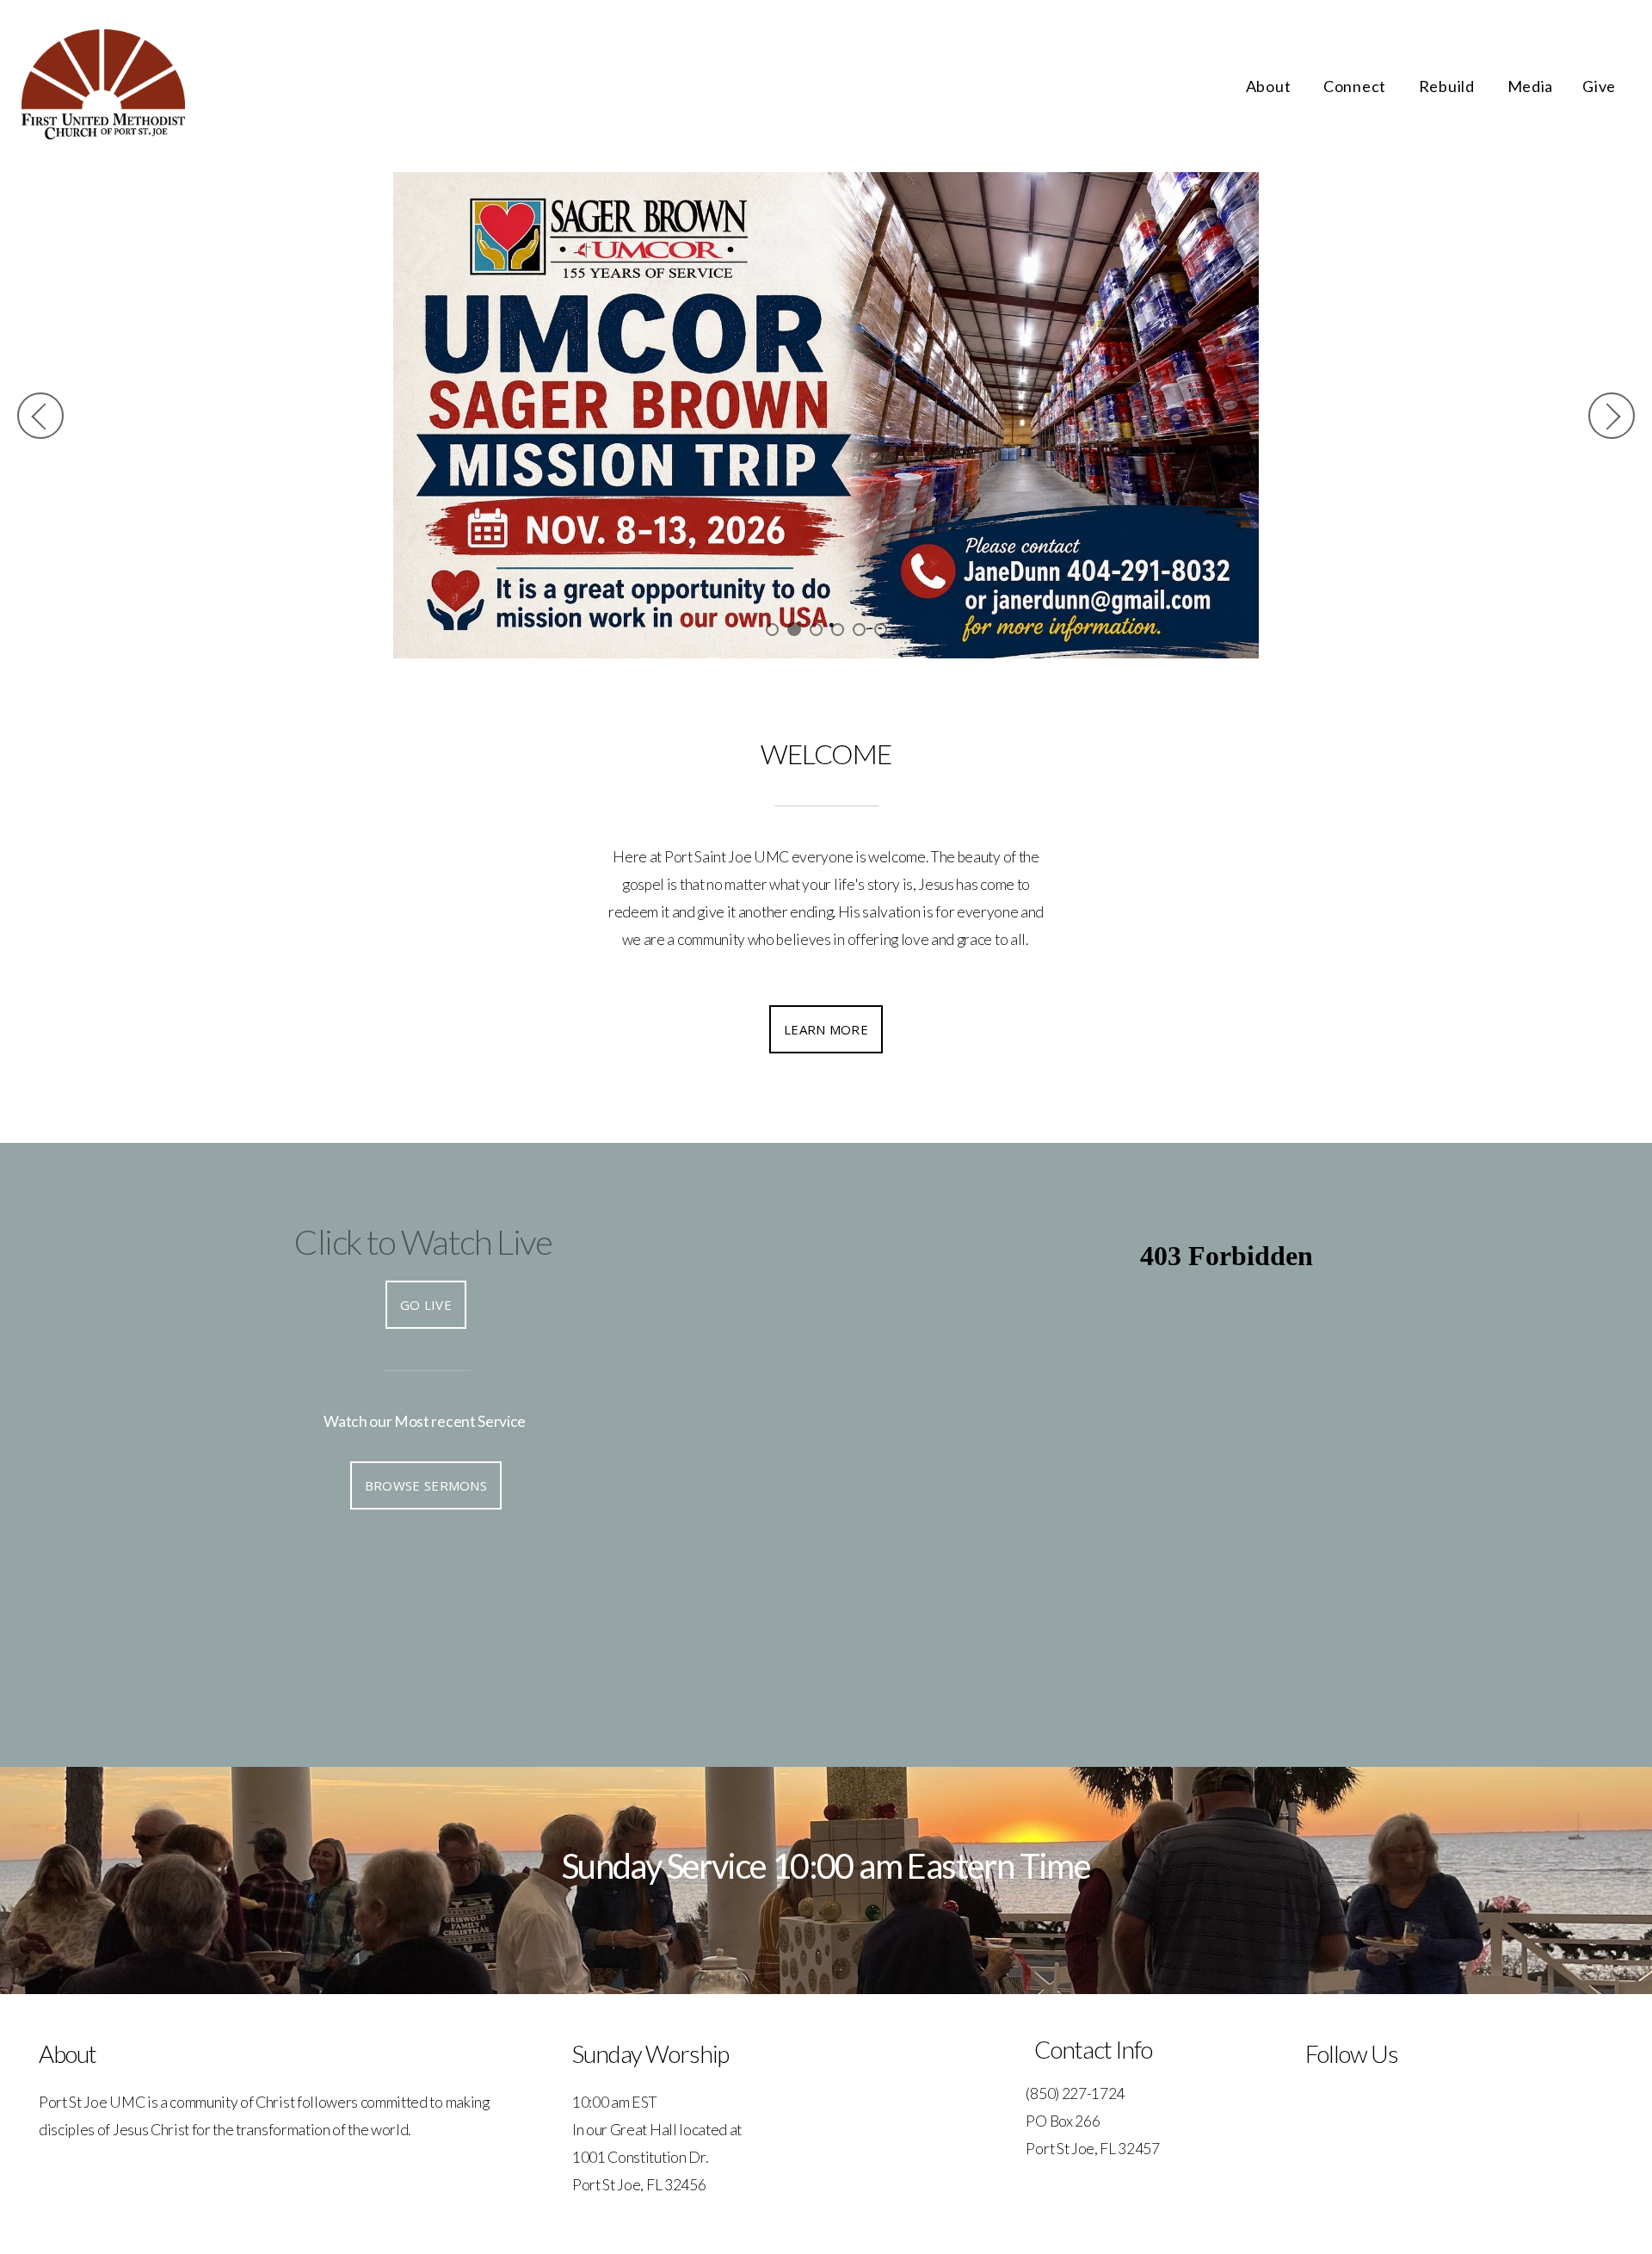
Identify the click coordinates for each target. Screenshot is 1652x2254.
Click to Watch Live (423, 1242)
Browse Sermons (426, 1485)
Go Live (426, 1305)
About (1270, 86)
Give (1599, 86)
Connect (1356, 86)
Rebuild (1449, 86)
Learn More (826, 1029)
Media (1531, 86)
